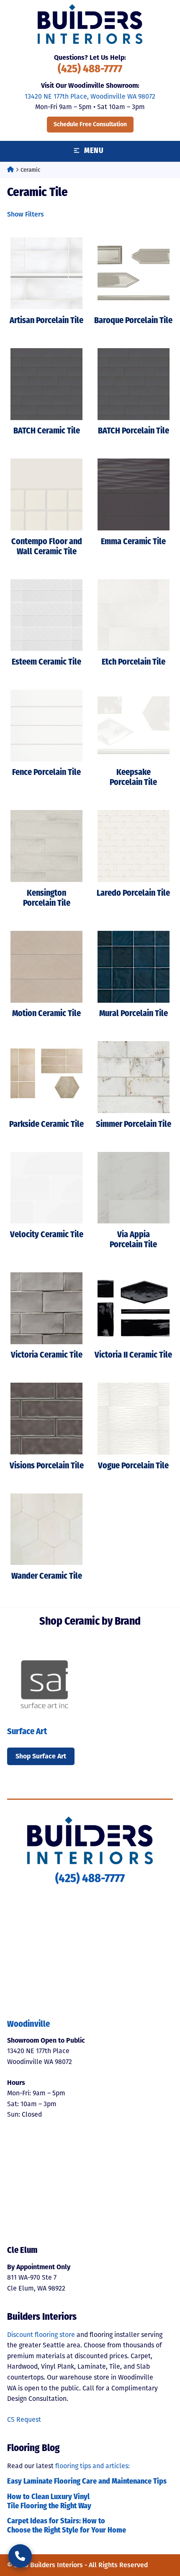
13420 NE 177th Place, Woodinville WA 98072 (90, 96)
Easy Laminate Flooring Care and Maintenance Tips (87, 2482)
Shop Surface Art (41, 1756)
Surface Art (27, 1732)
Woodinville (28, 2025)
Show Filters (26, 214)
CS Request (24, 2419)
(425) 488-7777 (90, 70)
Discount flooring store (41, 2335)
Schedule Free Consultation (90, 124)
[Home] (10, 170)
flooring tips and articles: (93, 2466)
